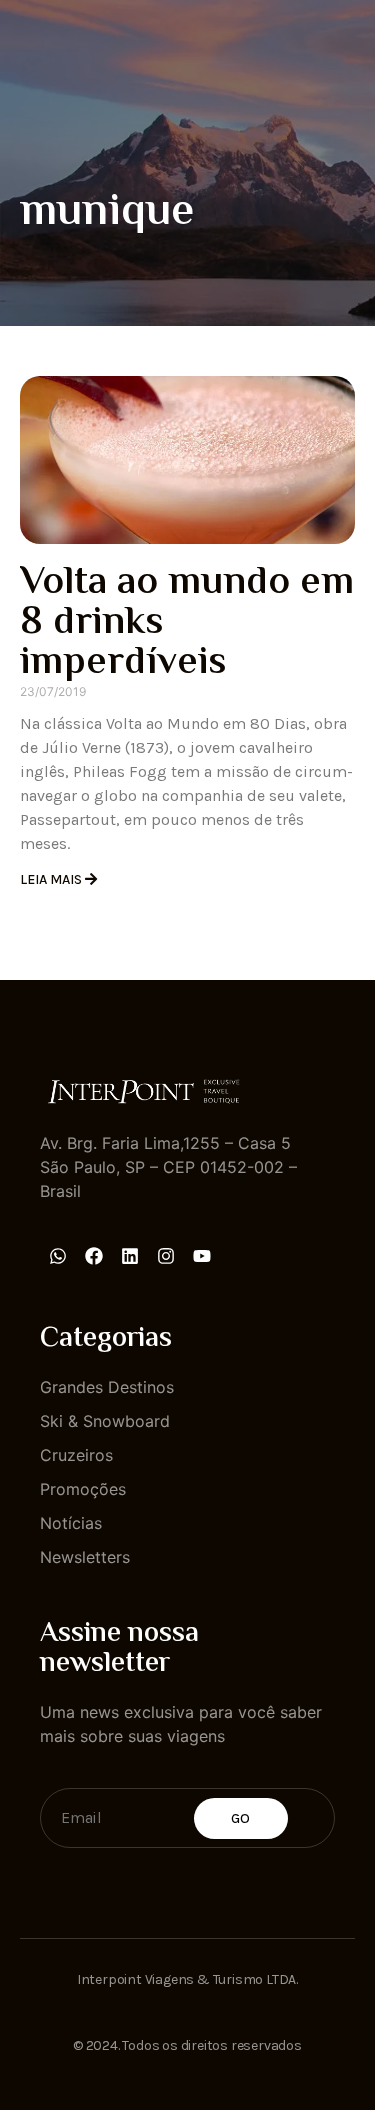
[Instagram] (166, 1256)
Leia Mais (52, 879)
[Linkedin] (130, 1256)
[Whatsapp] (58, 1256)
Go (241, 1818)
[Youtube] (202, 1256)
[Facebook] (94, 1256)
